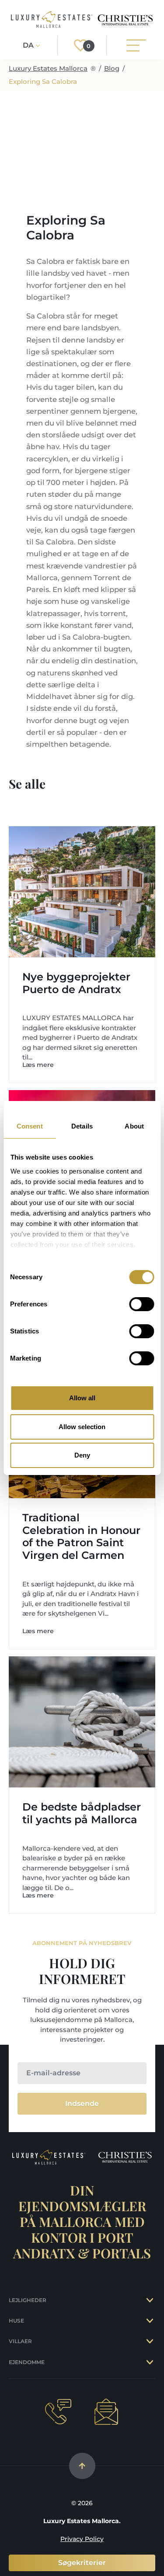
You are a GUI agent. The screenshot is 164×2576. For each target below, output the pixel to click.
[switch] (141, 1304)
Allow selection (82, 1427)
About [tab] (134, 1126)
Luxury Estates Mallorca (48, 68)
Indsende (82, 2103)
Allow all (82, 1398)
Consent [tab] (30, 1126)
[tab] (151, 2300)
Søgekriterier (82, 2563)
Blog (112, 68)
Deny (82, 1455)
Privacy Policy (82, 2539)
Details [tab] (82, 1126)
